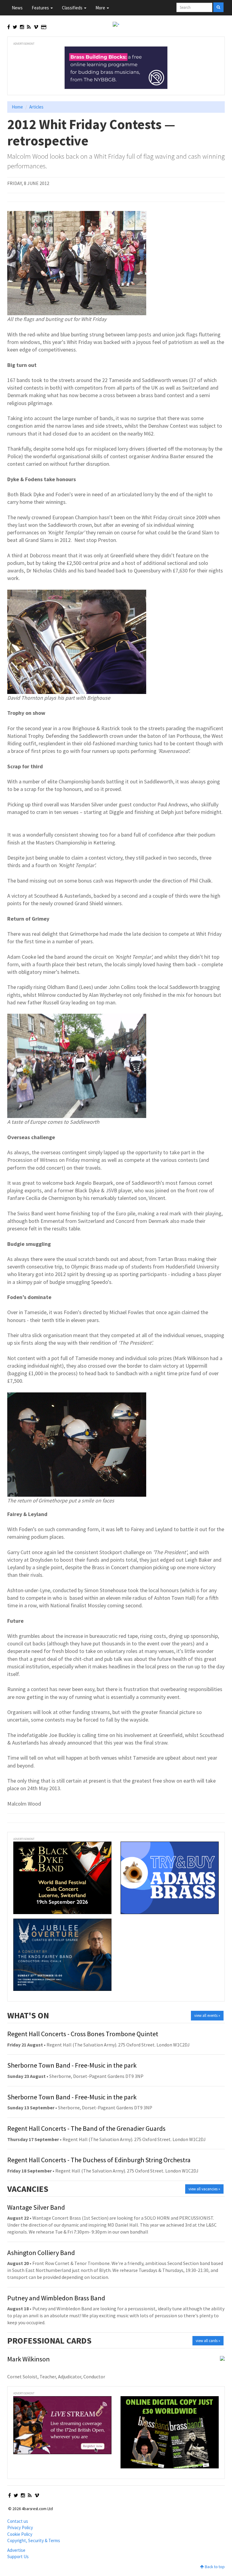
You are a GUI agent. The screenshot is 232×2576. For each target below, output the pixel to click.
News (17, 8)
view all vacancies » (204, 2189)
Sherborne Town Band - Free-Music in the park (72, 2065)
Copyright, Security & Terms (34, 2540)
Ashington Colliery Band (41, 2253)
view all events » (207, 2015)
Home (17, 107)
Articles (36, 107)
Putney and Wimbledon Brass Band (56, 2298)
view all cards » (208, 2341)
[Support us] (44, 27)
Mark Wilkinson (29, 2359)
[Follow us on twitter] (15, 27)
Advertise (16, 2550)
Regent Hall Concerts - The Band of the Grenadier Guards (86, 2128)
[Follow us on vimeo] (36, 27)
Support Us (18, 2557)
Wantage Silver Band (36, 2207)
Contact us (18, 2521)
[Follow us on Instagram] (22, 27)
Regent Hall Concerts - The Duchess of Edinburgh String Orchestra (99, 2160)
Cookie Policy (20, 2534)
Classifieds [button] (73, 8)
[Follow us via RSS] (29, 27)
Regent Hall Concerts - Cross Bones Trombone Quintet (83, 2034)
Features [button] (41, 8)
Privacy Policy (20, 2527)
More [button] (101, 8)
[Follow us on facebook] (9, 27)
